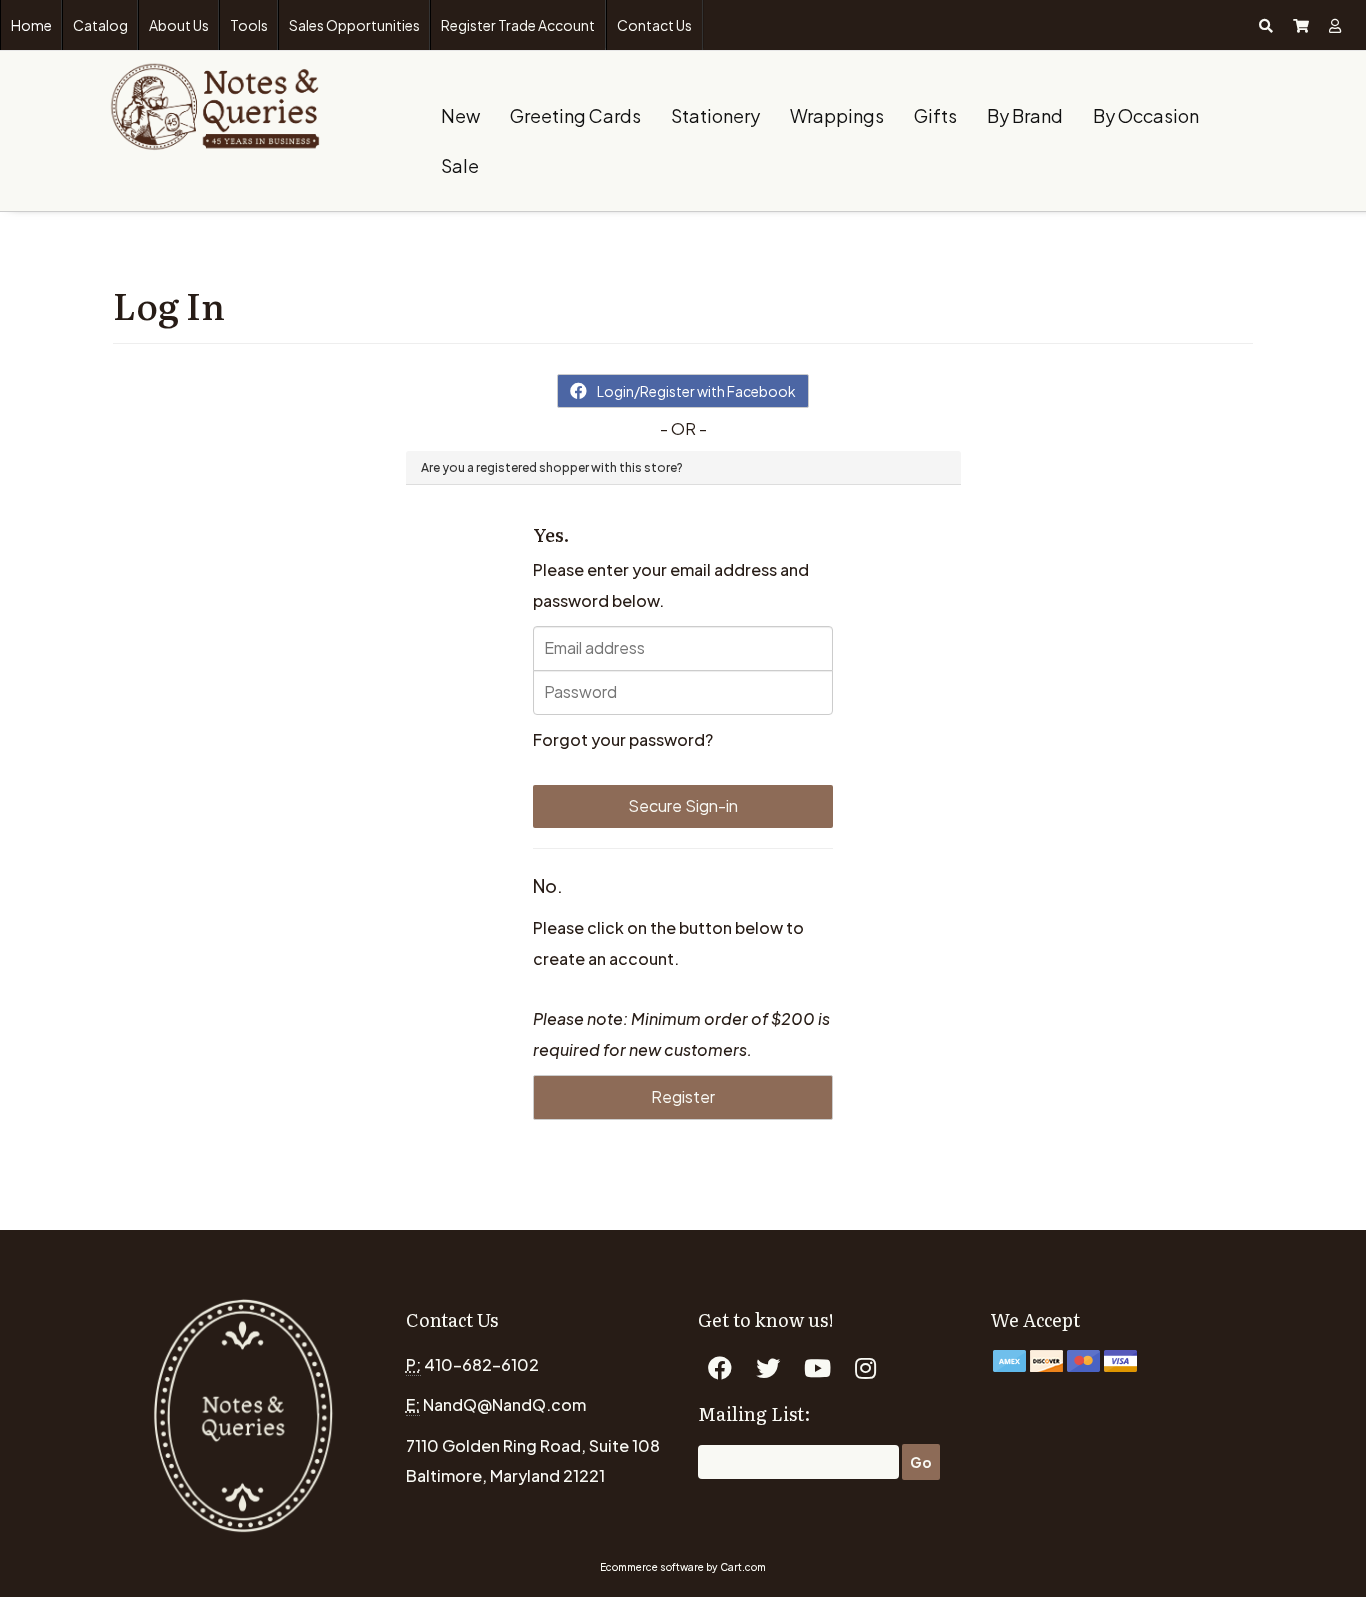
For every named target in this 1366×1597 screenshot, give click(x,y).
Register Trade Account (518, 25)
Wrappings (837, 115)
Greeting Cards (575, 115)
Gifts (935, 115)
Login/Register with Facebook (696, 391)
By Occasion (1146, 115)
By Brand (1025, 115)
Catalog (100, 25)
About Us (179, 25)
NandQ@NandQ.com (504, 1404)
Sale (460, 165)
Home (31, 25)
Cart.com (743, 1567)
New (460, 115)
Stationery (715, 115)
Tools (249, 25)
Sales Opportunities (354, 25)
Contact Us (654, 25)
